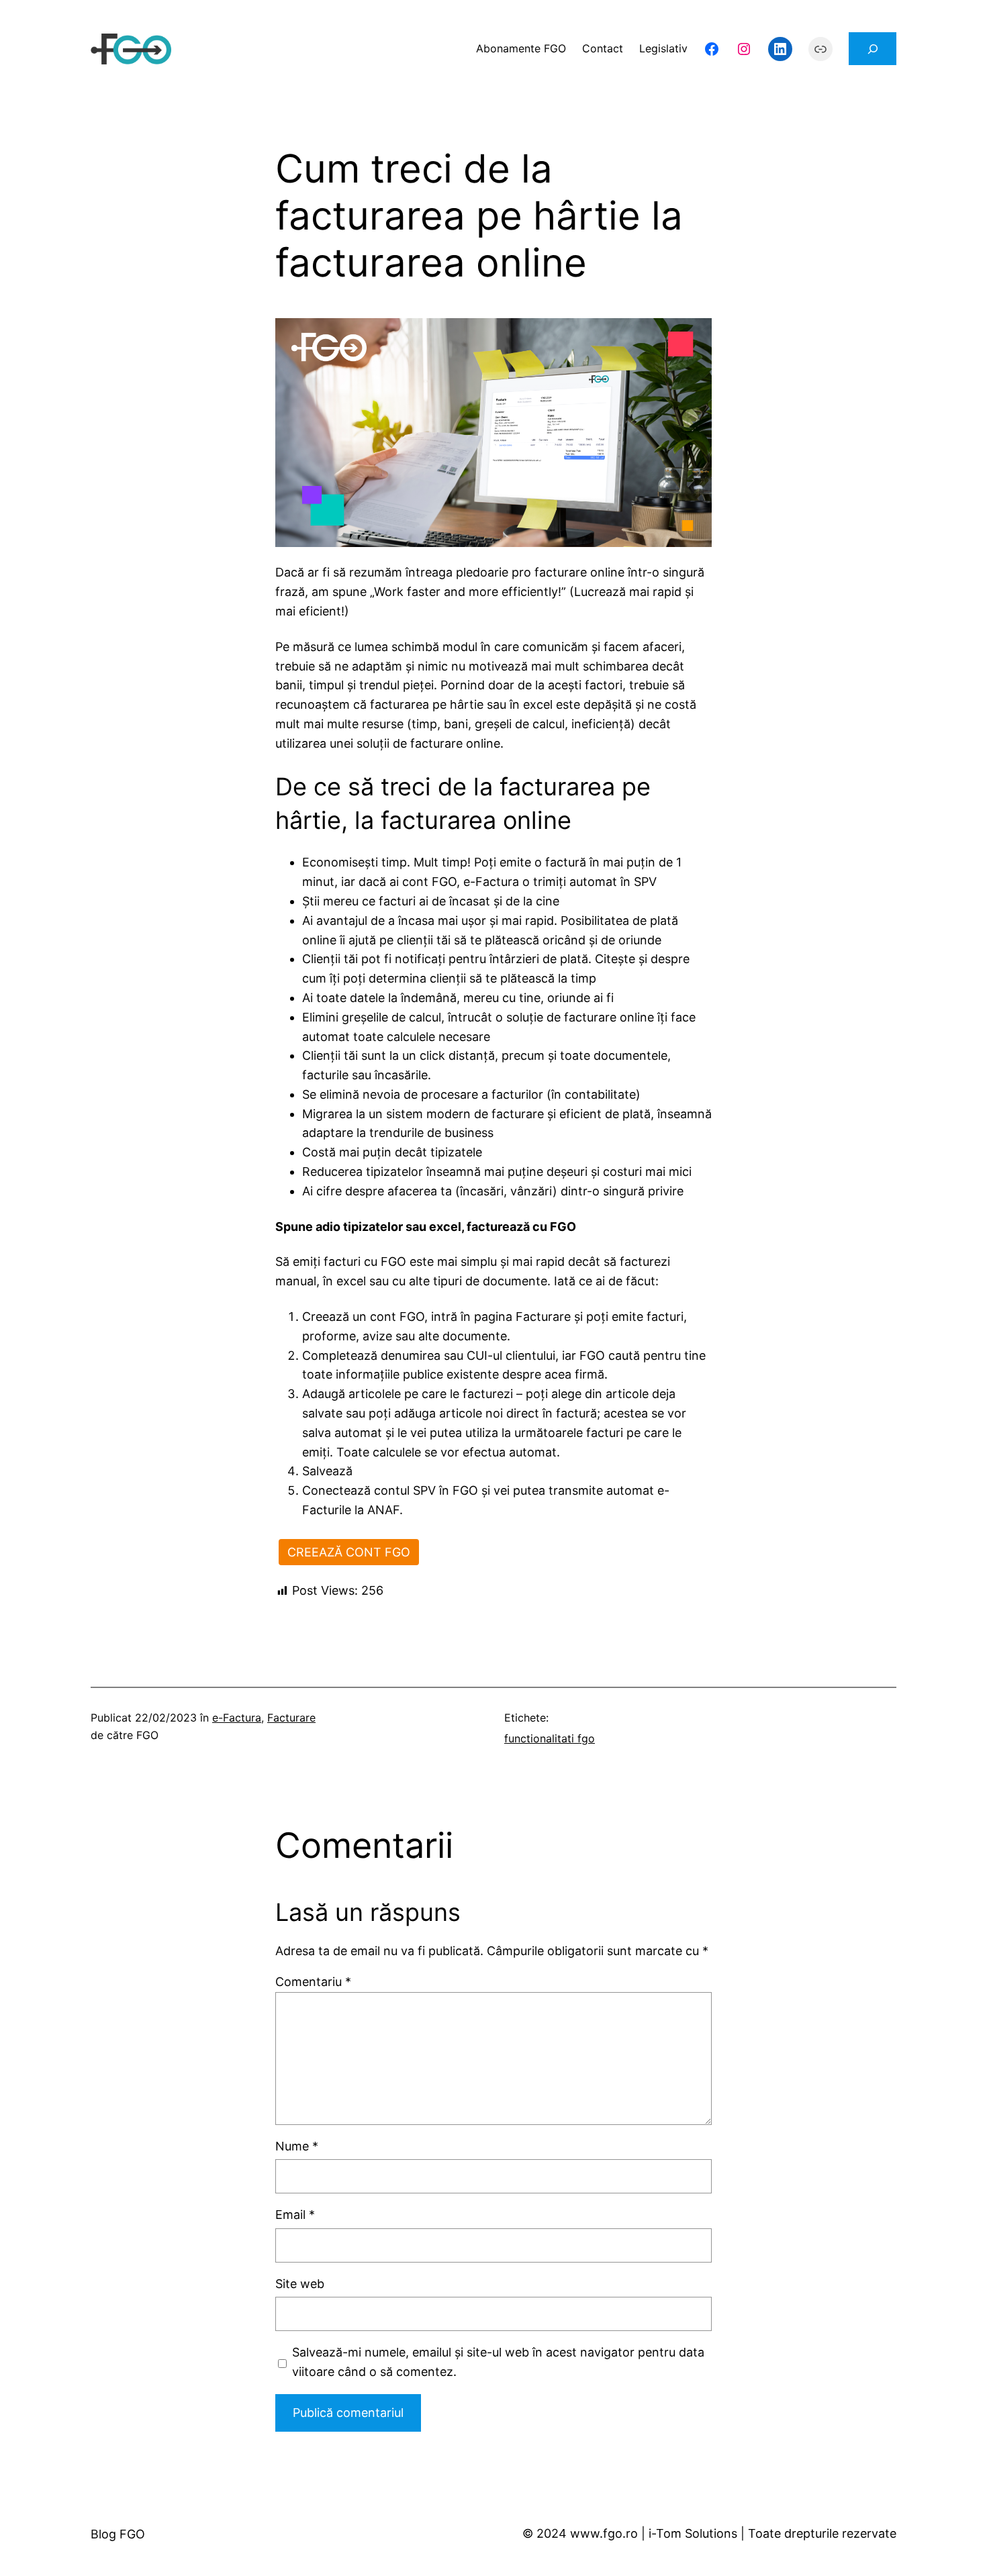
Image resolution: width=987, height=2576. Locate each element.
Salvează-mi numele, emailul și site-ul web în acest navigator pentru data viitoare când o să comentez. (498, 2362)
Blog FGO (118, 2534)
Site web (300, 2284)
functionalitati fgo (550, 1738)
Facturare (291, 1718)
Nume (297, 2146)
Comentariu (313, 1982)
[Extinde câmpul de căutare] (873, 49)
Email (295, 2215)
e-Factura (237, 1718)
